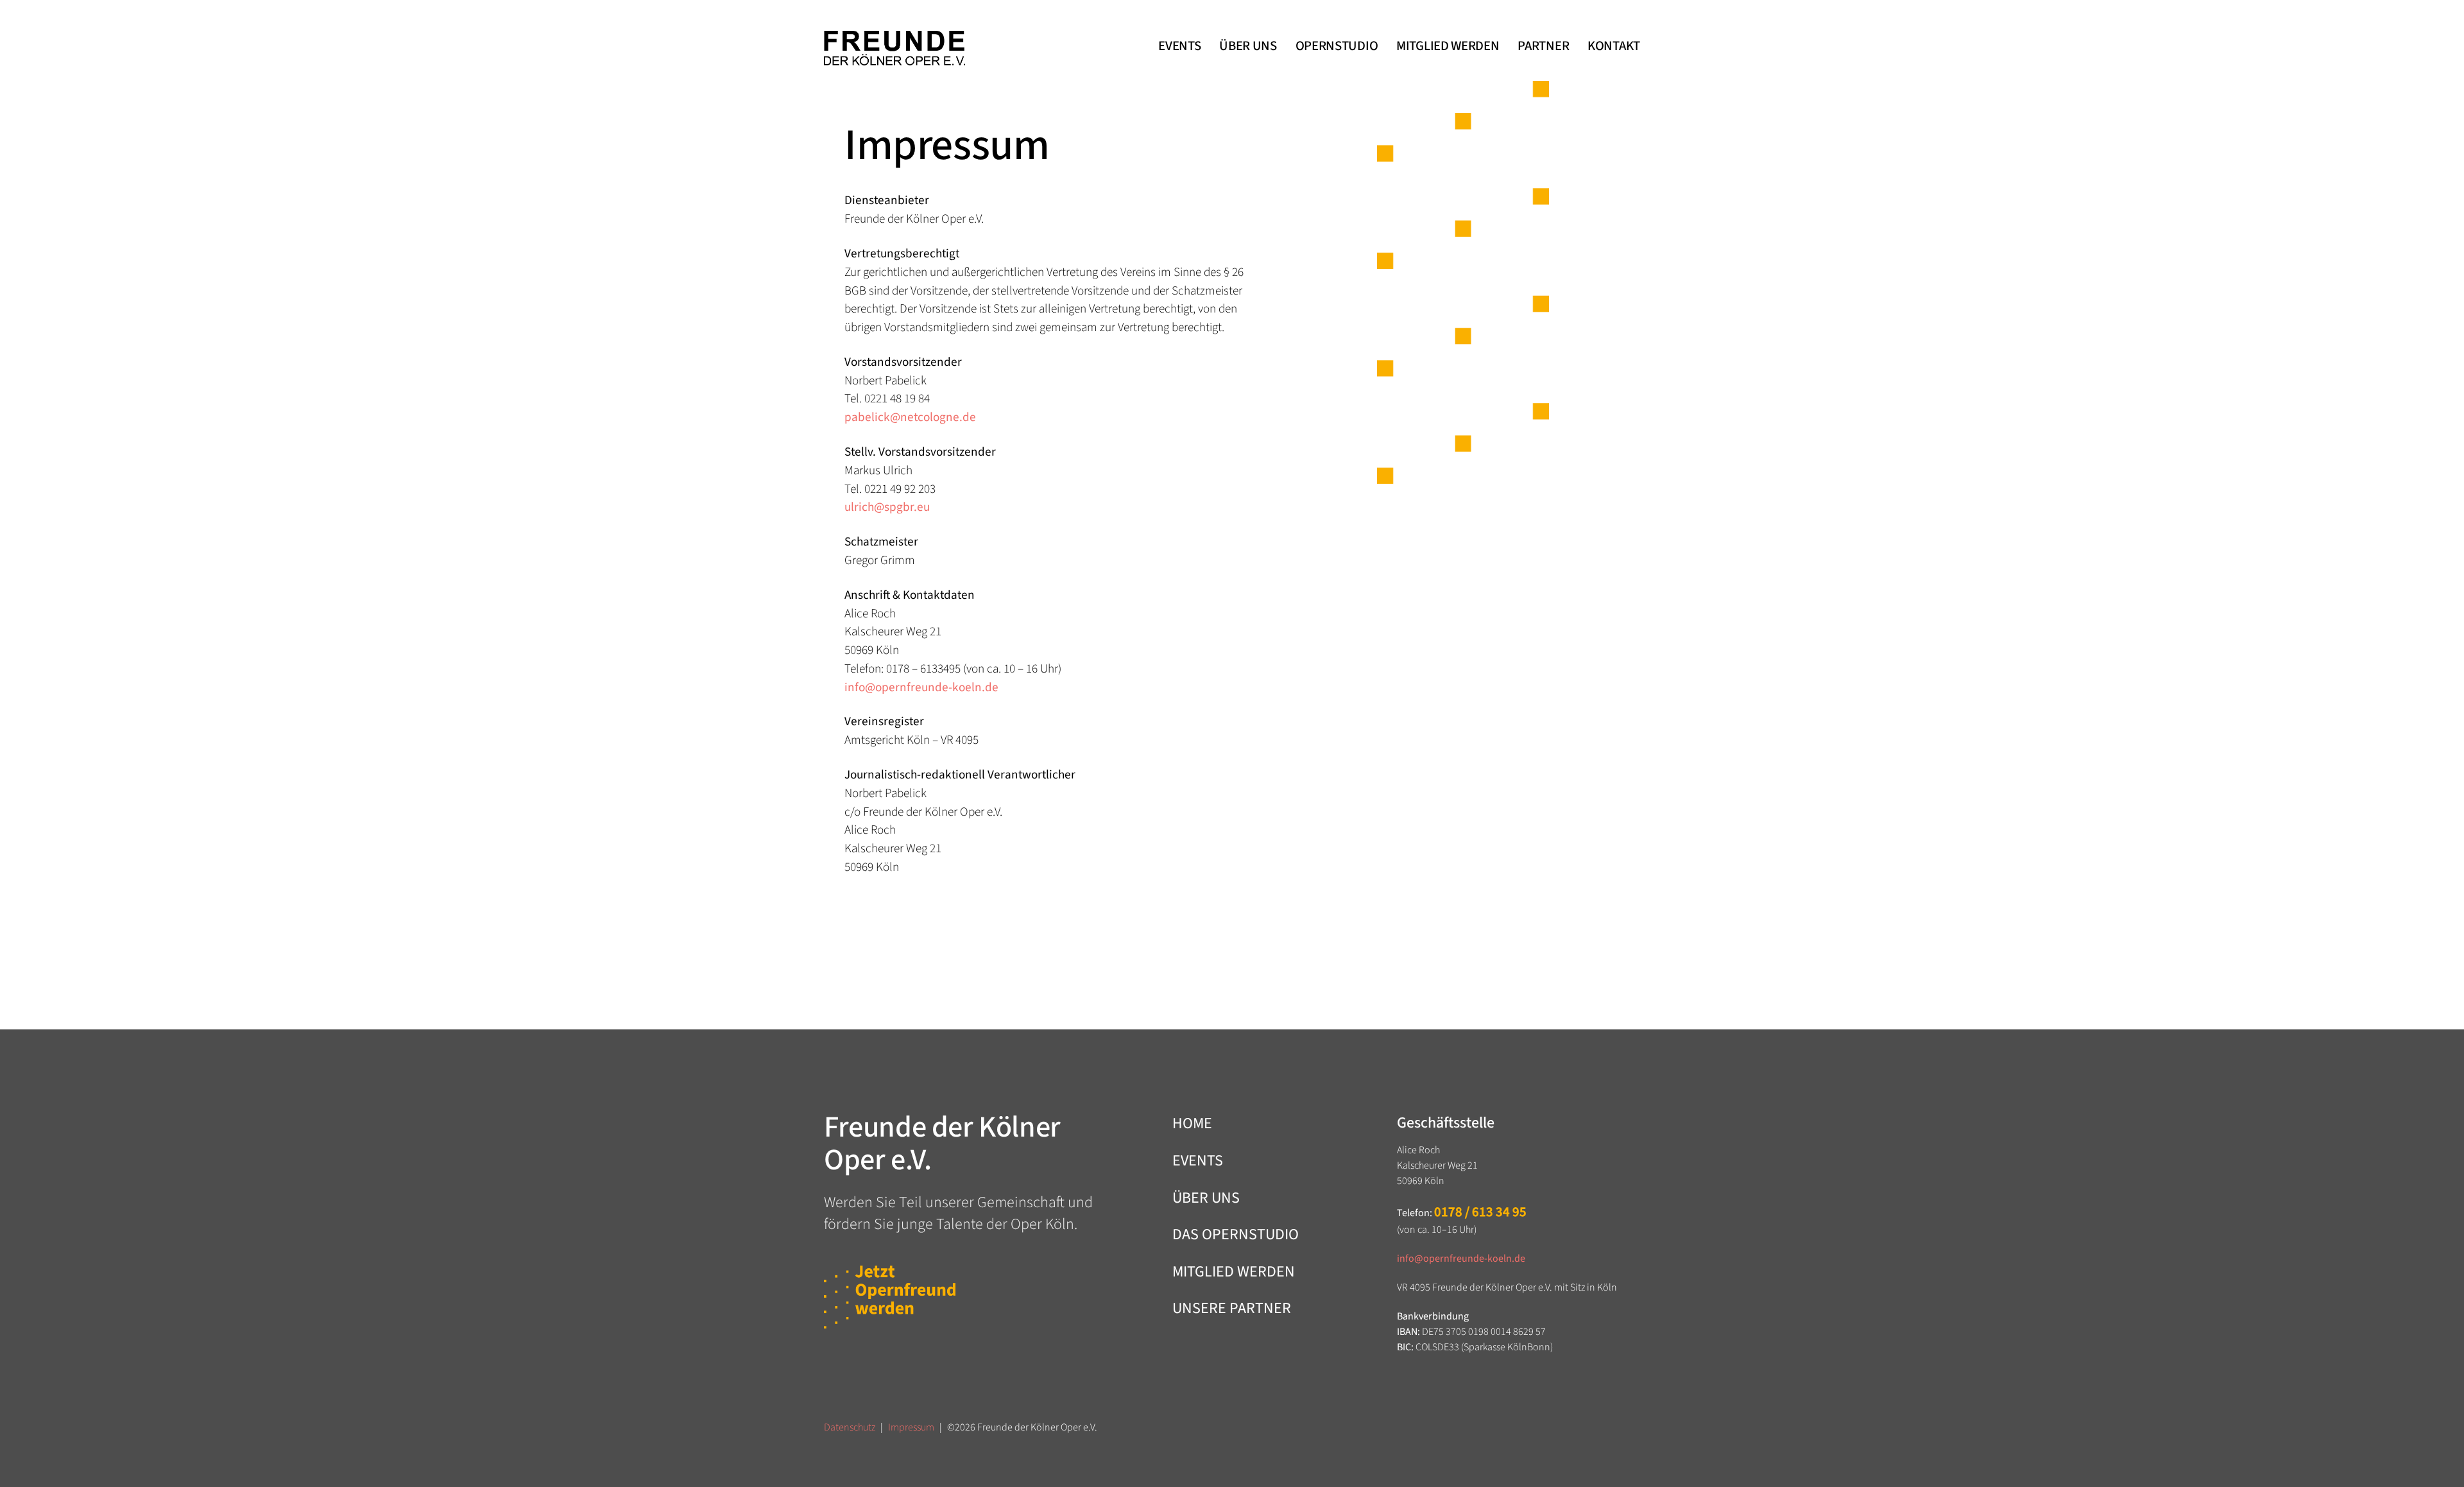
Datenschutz (850, 1427)
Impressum (911, 1427)
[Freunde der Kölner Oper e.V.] (894, 48)
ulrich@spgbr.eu (887, 507)
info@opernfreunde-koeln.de (921, 687)
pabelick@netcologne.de (910, 417)
